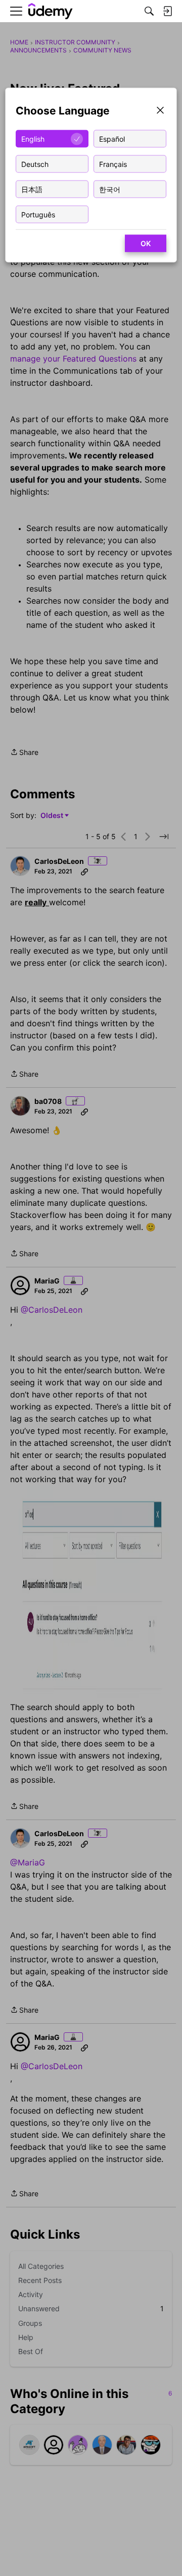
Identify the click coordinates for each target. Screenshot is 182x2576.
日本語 (32, 189)
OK (146, 243)
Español (112, 138)
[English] (51, 11)
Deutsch (35, 164)
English (33, 138)
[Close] (160, 111)
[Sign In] (167, 11)
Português (38, 214)
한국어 (110, 189)
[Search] (149, 11)
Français (113, 164)
